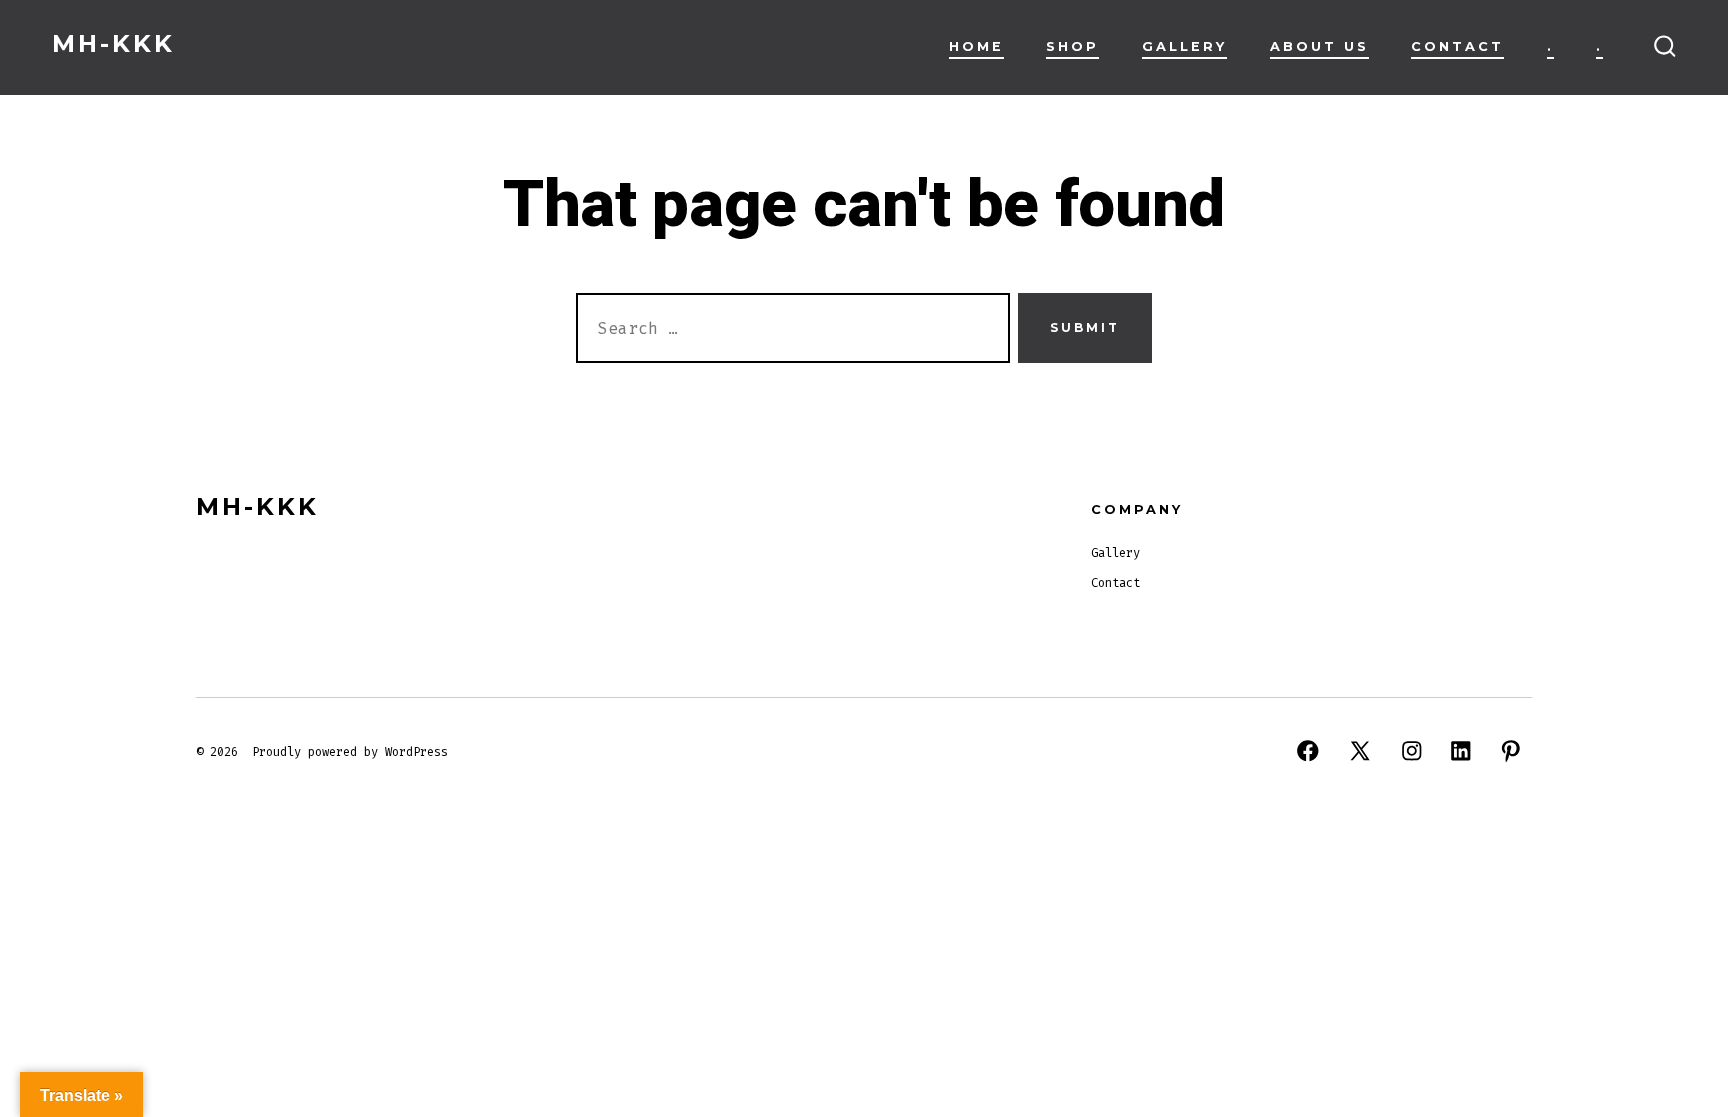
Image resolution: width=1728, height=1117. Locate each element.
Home (976, 46)
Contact (1457, 46)
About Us (1319, 46)
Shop (1072, 46)
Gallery (1184, 46)
